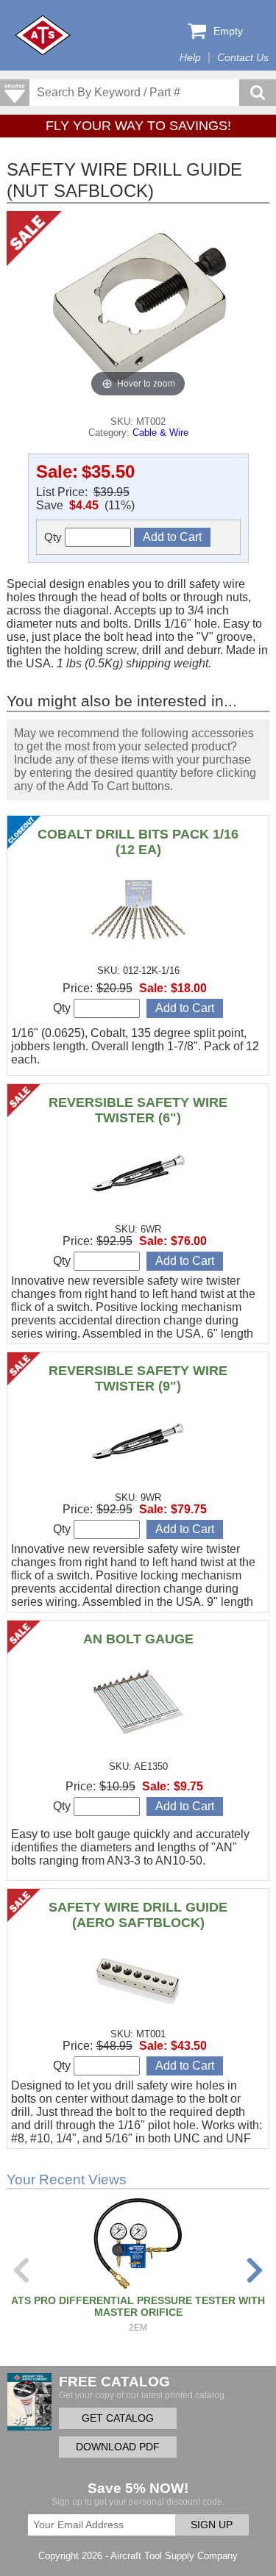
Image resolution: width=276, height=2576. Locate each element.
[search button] (258, 93)
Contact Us (243, 58)
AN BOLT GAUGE (138, 1639)
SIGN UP (212, 2525)
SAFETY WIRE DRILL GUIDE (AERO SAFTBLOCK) (138, 1915)
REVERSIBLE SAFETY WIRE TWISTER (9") (138, 1378)
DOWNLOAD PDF (118, 2447)
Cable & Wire (160, 433)
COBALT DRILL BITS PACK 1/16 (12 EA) (138, 842)
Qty (54, 537)
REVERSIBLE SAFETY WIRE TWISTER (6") (138, 1110)
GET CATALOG (118, 2418)
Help (190, 58)
